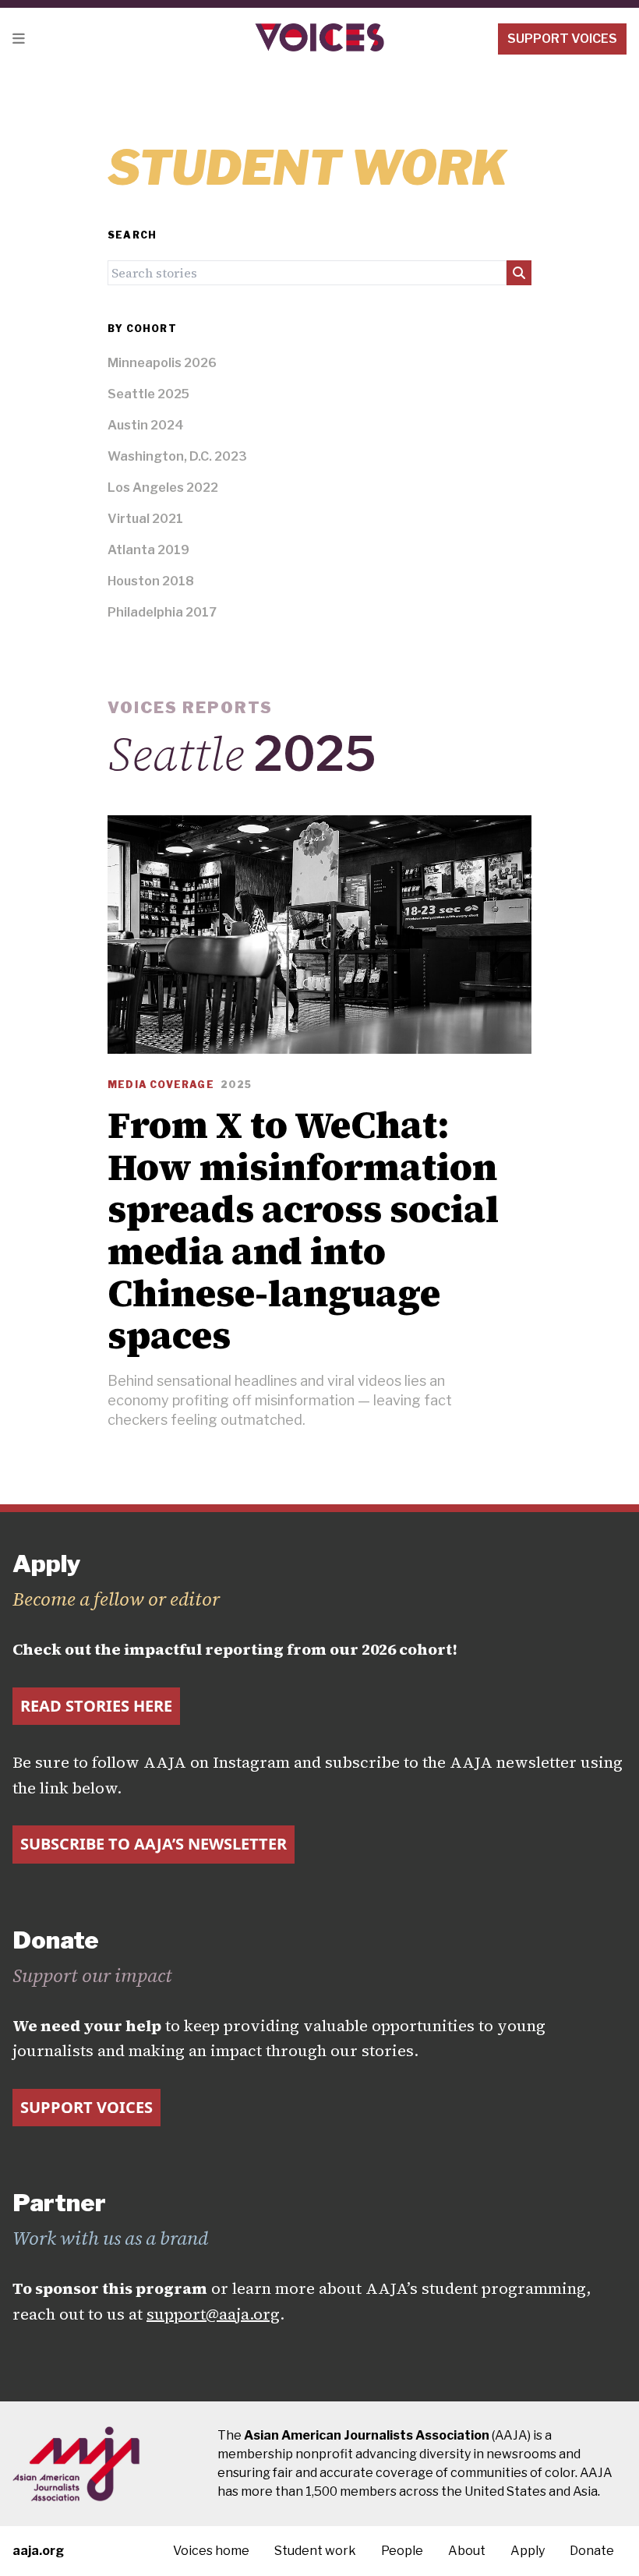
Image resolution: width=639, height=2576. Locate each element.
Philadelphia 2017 (162, 612)
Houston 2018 (151, 581)
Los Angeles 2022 (163, 488)
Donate (592, 2551)
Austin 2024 (146, 425)
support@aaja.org (213, 2314)
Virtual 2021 (145, 519)
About (467, 2551)
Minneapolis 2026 (162, 363)
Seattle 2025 (148, 394)
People (402, 2551)
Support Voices (562, 39)
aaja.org (38, 2551)
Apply (528, 2551)
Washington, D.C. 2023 (177, 456)
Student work (315, 2551)
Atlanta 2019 (148, 550)
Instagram (251, 1762)
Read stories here (96, 1706)
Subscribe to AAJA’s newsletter (154, 1844)
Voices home (211, 2551)
